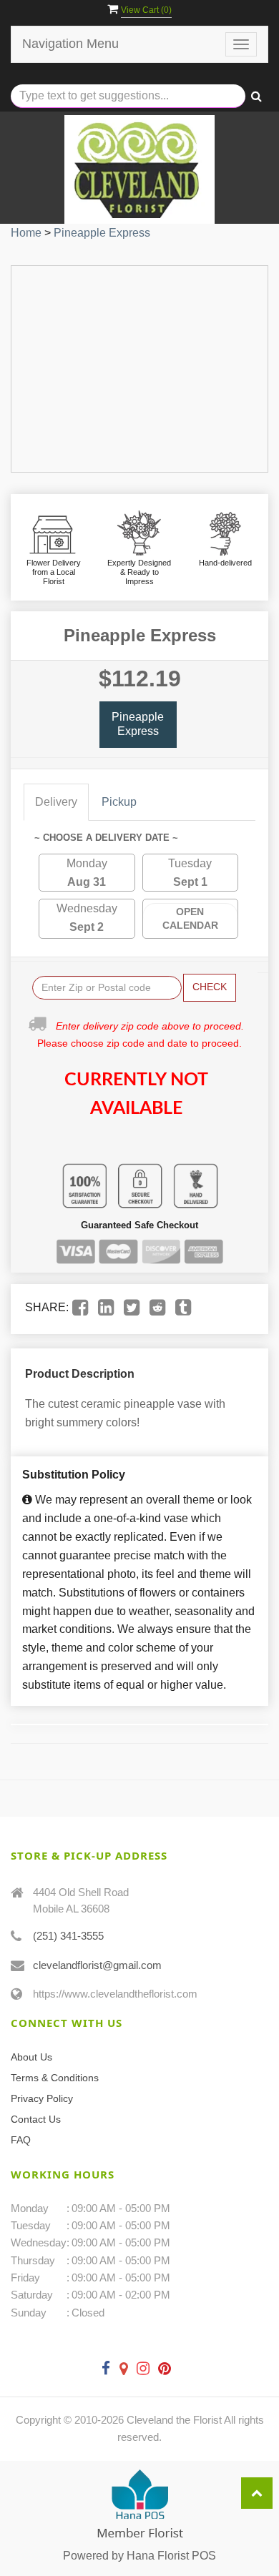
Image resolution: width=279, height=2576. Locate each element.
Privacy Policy (42, 2098)
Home (26, 233)
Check (210, 987)
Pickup (119, 802)
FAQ (21, 2140)
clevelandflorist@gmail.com (97, 1965)
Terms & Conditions (55, 2078)
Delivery (56, 802)
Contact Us (36, 2119)
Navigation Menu (70, 44)
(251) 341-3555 (68, 1936)
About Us (31, 2057)
